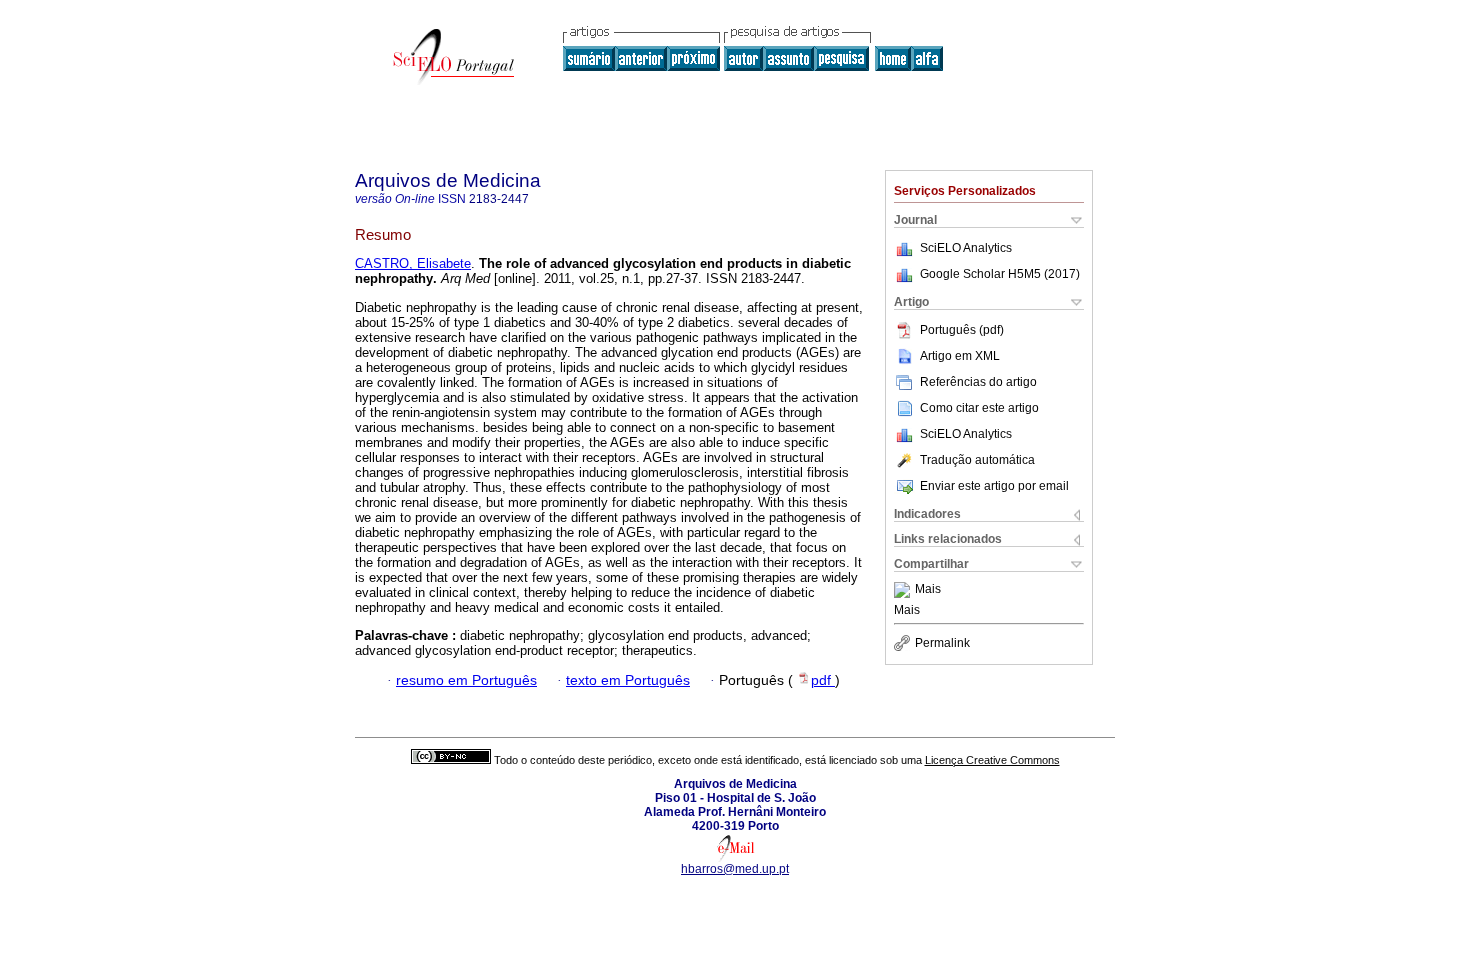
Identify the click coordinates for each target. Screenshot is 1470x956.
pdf (823, 680)
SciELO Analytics (966, 248)
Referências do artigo (978, 382)
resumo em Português (466, 680)
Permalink (942, 643)
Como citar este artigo (979, 408)
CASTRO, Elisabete (413, 263)
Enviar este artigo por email (994, 486)
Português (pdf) (962, 330)
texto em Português (628, 680)
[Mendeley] (904, 590)
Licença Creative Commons (992, 760)
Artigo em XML (960, 356)
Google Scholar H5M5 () (1000, 274)
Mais (928, 590)
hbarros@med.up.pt (735, 869)
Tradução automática (977, 460)
